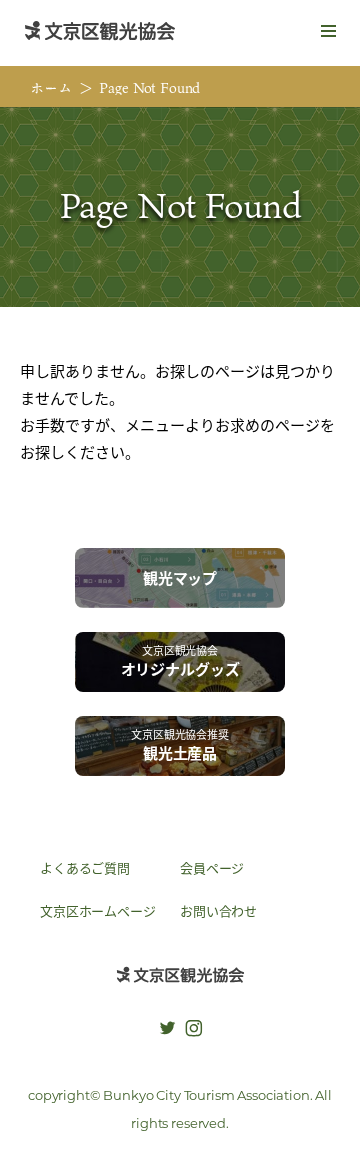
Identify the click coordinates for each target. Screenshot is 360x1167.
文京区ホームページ (98, 910)
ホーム (51, 87)
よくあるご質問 (85, 867)
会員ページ (212, 867)
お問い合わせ (218, 910)
